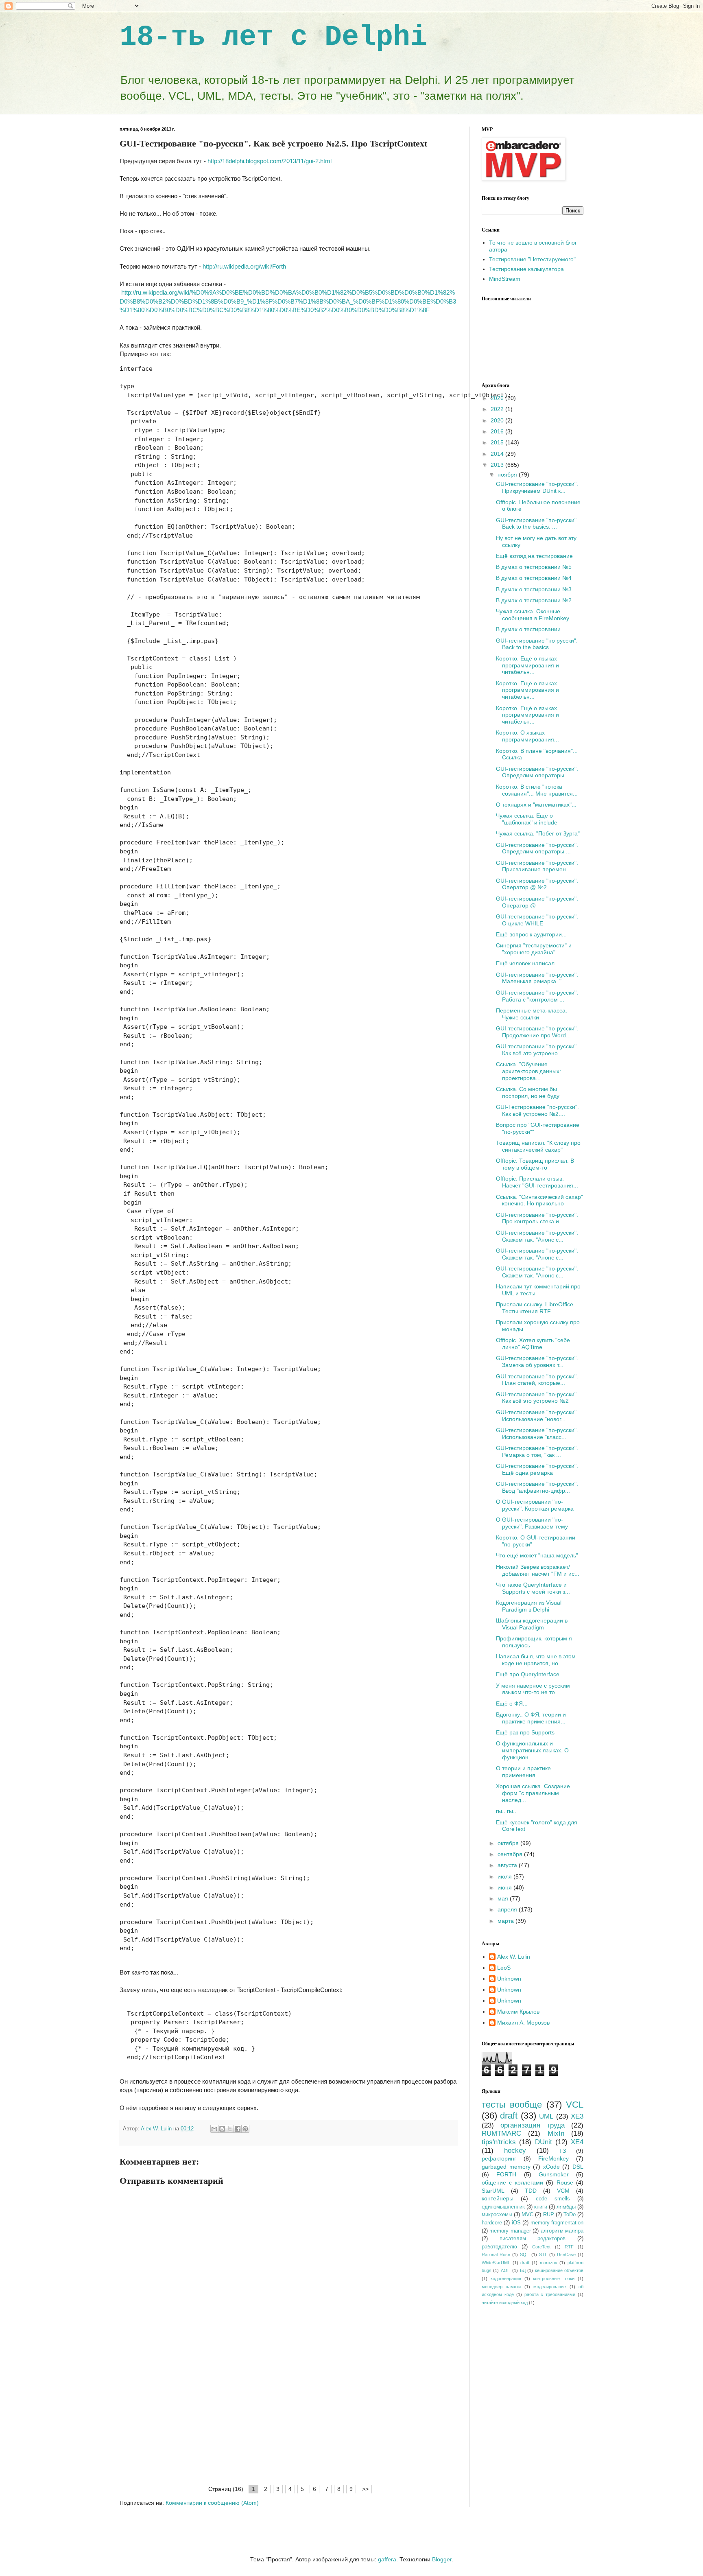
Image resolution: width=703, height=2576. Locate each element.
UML (546, 2116)
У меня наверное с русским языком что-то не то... (533, 1689)
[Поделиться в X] (230, 2129)
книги (541, 2207)
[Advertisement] (288, 2423)
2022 (498, 409)
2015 (498, 442)
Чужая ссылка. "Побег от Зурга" (538, 833)
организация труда (533, 2125)
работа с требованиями (550, 2294)
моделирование (550, 2287)
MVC (527, 2215)
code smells (553, 2199)
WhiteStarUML (496, 2263)
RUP (549, 2215)
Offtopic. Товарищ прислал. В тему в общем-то (535, 1164)
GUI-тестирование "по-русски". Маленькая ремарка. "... (537, 978)
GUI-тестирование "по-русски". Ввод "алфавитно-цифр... (537, 1487)
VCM (563, 2191)
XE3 (577, 2116)
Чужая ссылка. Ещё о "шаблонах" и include (527, 819)
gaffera (387, 2559)
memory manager (510, 2231)
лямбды (566, 2207)
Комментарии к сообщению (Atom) (212, 2503)
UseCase (566, 2255)
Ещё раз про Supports (525, 1732)
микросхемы (497, 2215)
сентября (511, 1854)
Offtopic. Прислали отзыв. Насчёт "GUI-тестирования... (537, 1182)
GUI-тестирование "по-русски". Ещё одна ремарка (537, 1469)
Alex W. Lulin (514, 1957)
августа (508, 1865)
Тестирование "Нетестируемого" (532, 259)
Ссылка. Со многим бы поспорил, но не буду (528, 1092)
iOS (516, 2223)
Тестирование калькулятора (526, 269)
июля (505, 1876)
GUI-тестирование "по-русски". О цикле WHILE (537, 920)
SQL (524, 2255)
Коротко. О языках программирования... (527, 736)
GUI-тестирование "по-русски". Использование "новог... (537, 1416)
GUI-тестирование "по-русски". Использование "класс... (537, 1433)
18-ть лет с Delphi (273, 37)
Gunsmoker (554, 2174)
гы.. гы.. (506, 1811)
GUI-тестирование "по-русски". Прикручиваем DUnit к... (537, 487)
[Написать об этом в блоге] (222, 2129)
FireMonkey (553, 2158)
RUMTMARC (501, 2133)
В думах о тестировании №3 (534, 589)
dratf (525, 2263)
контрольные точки (554, 2279)
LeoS (504, 1968)
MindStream (505, 279)
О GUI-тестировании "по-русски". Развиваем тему (532, 1523)
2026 (498, 398)
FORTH (506, 2174)
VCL (575, 2105)
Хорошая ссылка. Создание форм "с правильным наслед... (533, 1793)
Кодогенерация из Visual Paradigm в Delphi (529, 1606)
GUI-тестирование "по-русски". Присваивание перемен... (537, 866)
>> (365, 2489)
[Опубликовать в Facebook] (238, 2129)
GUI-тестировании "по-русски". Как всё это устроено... (537, 1050)
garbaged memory (506, 2167)
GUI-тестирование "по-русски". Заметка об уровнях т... (537, 1361)
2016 (498, 431)
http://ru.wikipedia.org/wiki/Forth (244, 266)
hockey (515, 2151)
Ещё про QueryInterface (528, 1674)
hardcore (492, 2223)
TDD (531, 2191)
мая (504, 1898)
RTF (569, 2247)
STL (543, 2255)
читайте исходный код (505, 2303)
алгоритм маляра (562, 2231)
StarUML (493, 2191)
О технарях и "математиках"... (536, 805)
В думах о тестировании (528, 629)
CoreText (541, 2247)
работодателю (499, 2247)
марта (507, 1921)
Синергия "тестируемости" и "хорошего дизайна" (534, 949)
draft (509, 2116)
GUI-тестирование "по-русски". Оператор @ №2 (537, 884)
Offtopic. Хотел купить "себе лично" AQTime (533, 1344)
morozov (549, 2263)
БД (523, 2270)
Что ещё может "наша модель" (537, 1555)
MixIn (556, 2133)
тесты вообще (512, 2105)
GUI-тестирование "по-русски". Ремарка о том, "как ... (537, 1451)
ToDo (570, 2215)
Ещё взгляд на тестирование (534, 556)
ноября (508, 475)
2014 (498, 454)
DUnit (544, 2142)
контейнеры (498, 2198)
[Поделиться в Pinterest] (245, 2129)
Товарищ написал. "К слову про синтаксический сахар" (538, 1146)
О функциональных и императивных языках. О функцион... (532, 1750)
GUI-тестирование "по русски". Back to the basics (537, 644)
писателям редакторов (533, 2239)
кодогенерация (506, 2279)
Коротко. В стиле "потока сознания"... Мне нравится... (537, 790)
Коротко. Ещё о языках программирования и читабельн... (527, 665)
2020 (498, 420)
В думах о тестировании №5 (534, 567)
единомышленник (503, 2207)
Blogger (442, 2559)
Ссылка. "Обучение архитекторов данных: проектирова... (528, 1071)
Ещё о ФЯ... (512, 1703)
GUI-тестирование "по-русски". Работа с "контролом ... (537, 996)
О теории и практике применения (523, 1772)
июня (505, 1887)
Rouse (565, 2182)
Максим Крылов (518, 2012)
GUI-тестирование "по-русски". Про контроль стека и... (537, 1218)
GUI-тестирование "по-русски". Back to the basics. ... (537, 524)
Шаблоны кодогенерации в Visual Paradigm (532, 1624)
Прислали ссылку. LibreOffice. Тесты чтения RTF (535, 1308)
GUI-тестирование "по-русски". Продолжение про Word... (537, 1032)
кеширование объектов (559, 2270)
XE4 (577, 2142)
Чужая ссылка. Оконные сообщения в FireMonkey (533, 615)
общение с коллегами (512, 2182)
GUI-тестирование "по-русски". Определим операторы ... (537, 772)
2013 (498, 465)
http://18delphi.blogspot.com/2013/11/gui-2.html (270, 161)
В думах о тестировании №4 (534, 578)
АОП (506, 2270)
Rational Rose (496, 2255)
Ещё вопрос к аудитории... (531, 934)
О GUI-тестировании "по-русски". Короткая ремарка (535, 1505)
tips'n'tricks (499, 2142)
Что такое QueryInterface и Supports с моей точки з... (533, 1588)
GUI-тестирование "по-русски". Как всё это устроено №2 (537, 1398)
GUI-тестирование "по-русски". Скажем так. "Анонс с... (537, 1236)
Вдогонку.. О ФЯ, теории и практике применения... (531, 1718)
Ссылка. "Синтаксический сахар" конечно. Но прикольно (539, 1200)
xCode (551, 2167)
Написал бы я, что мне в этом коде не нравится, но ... (536, 1660)
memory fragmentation (557, 2223)
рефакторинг (499, 2158)
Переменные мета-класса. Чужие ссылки (532, 1014)
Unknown (509, 1979)
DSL (578, 2167)
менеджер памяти (501, 2287)
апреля (508, 1909)
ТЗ (562, 2151)
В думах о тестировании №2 (534, 600)
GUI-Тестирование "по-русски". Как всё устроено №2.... (537, 1110)
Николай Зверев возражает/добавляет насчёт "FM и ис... (538, 1570)
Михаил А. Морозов (523, 2023)
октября (509, 1843)
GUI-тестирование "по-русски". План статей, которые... (537, 1380)
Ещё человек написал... (528, 963)
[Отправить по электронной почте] (214, 2129)
